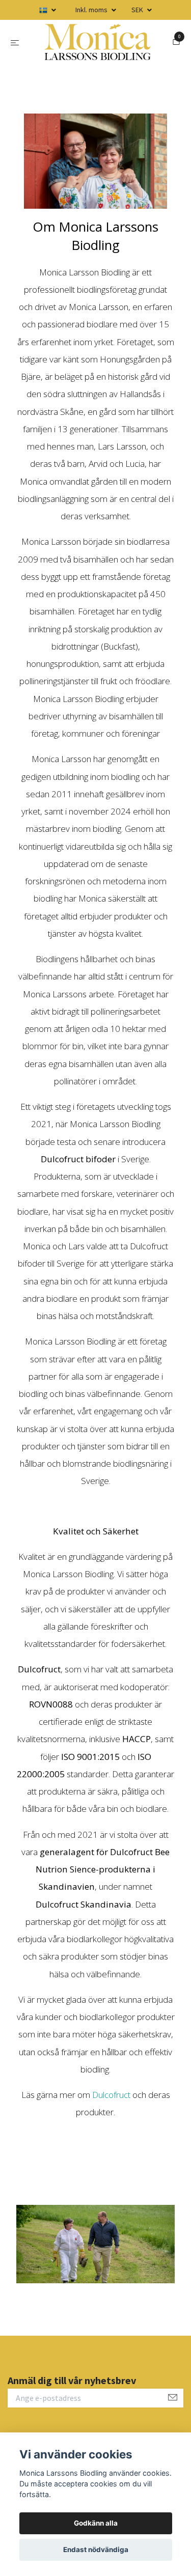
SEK (138, 10)
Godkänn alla (96, 2523)
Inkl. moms (92, 10)
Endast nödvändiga (96, 2550)
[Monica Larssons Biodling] (98, 44)
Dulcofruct (112, 2099)
